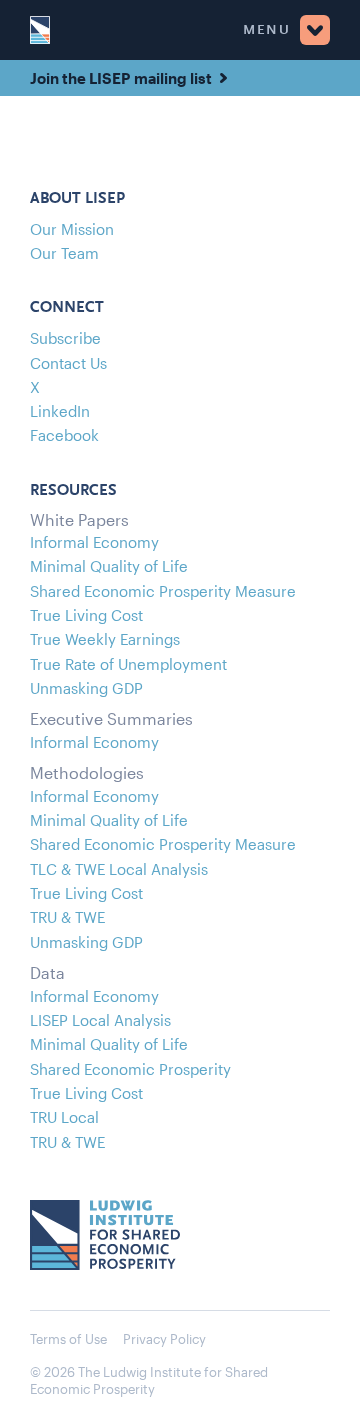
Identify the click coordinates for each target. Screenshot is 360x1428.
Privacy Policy (164, 1338)
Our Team (64, 253)
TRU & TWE (67, 917)
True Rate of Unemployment (128, 664)
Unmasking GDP (86, 688)
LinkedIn (60, 411)
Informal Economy (94, 542)
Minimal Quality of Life (109, 566)
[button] (190, 30)
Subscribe (65, 338)
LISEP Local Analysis (100, 1020)
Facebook (64, 435)
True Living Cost (86, 615)
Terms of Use (68, 1338)
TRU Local (64, 1117)
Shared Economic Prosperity (130, 1069)
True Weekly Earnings (105, 639)
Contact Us (68, 363)
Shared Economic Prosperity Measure (163, 591)
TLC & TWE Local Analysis (119, 869)
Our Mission (72, 229)
